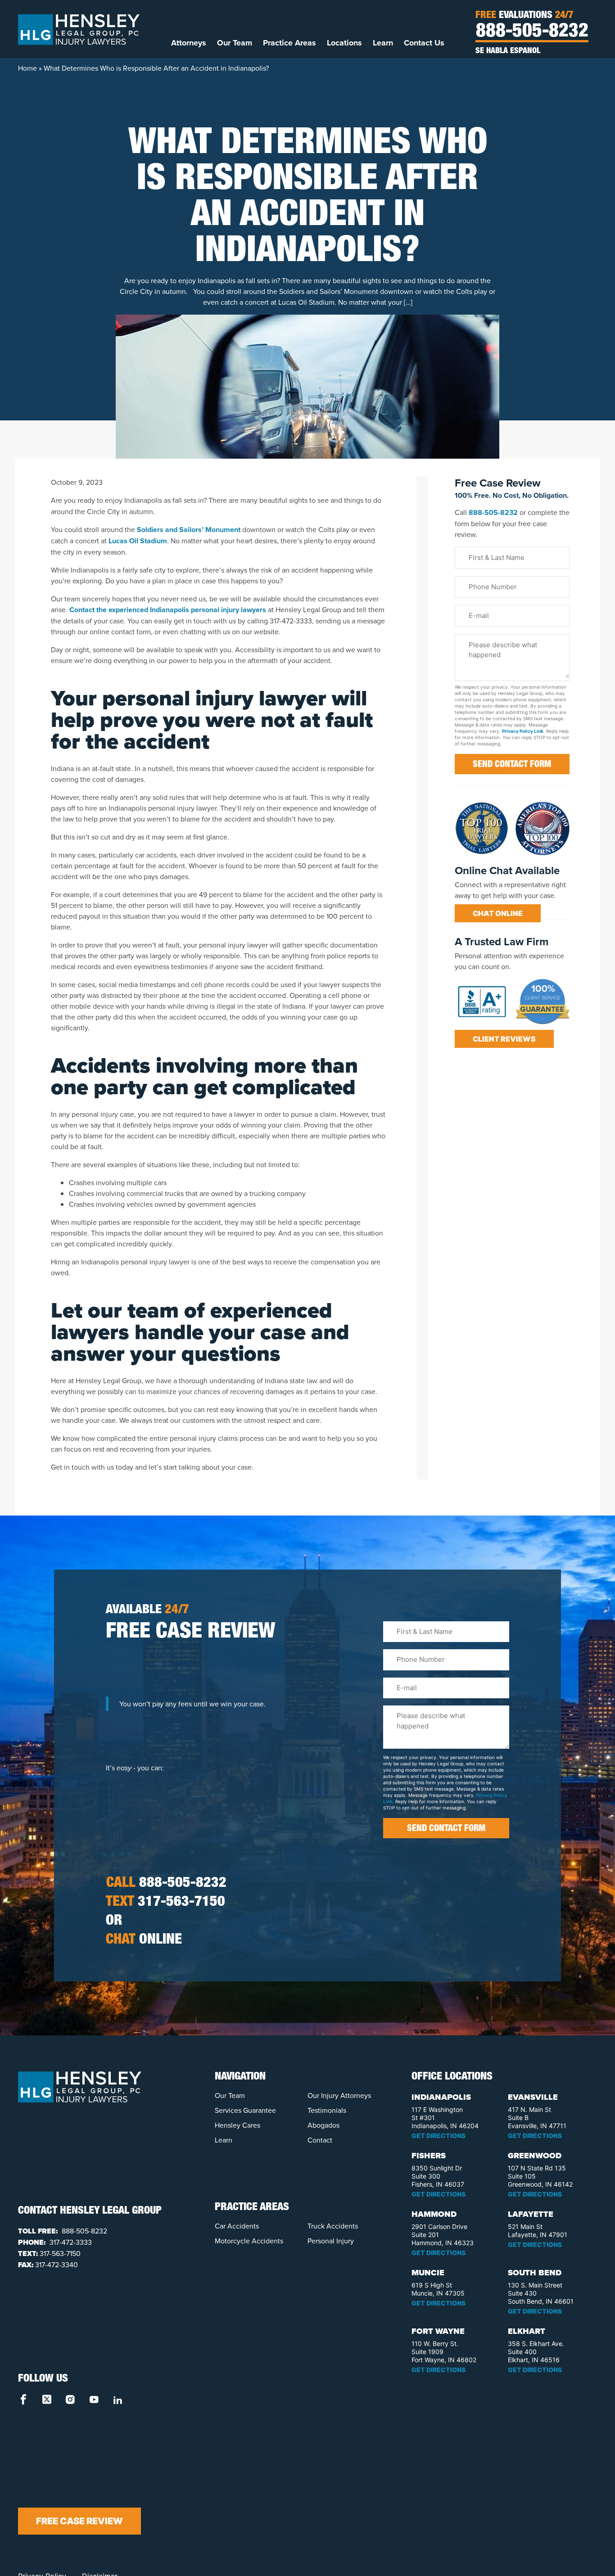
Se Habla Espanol (508, 51)
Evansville (533, 2097)
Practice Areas (289, 43)
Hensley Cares (237, 2125)
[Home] (79, 29)
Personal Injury (331, 2241)
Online (144, 1940)
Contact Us (424, 43)
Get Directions (439, 2136)
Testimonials (327, 2110)
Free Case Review (79, 2521)
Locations (344, 43)
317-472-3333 (70, 2242)
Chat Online (498, 913)
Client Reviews (504, 1039)
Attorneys (189, 43)
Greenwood (535, 2156)
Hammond (434, 2214)
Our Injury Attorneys (339, 2095)
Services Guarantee (245, 2110)
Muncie (428, 2273)
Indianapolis (441, 2097)
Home (27, 68)
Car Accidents (237, 2226)
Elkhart (527, 2331)
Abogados (323, 2125)
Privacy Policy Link (523, 731)
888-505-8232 (532, 32)
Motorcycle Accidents (249, 2241)
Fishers (429, 2156)
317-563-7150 (165, 1903)
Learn (383, 43)
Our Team (235, 43)
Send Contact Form (512, 765)
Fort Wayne (438, 2331)
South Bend (535, 2273)
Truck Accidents (333, 2226)
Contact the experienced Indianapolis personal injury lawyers (168, 610)
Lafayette (531, 2214)
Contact (320, 2140)
